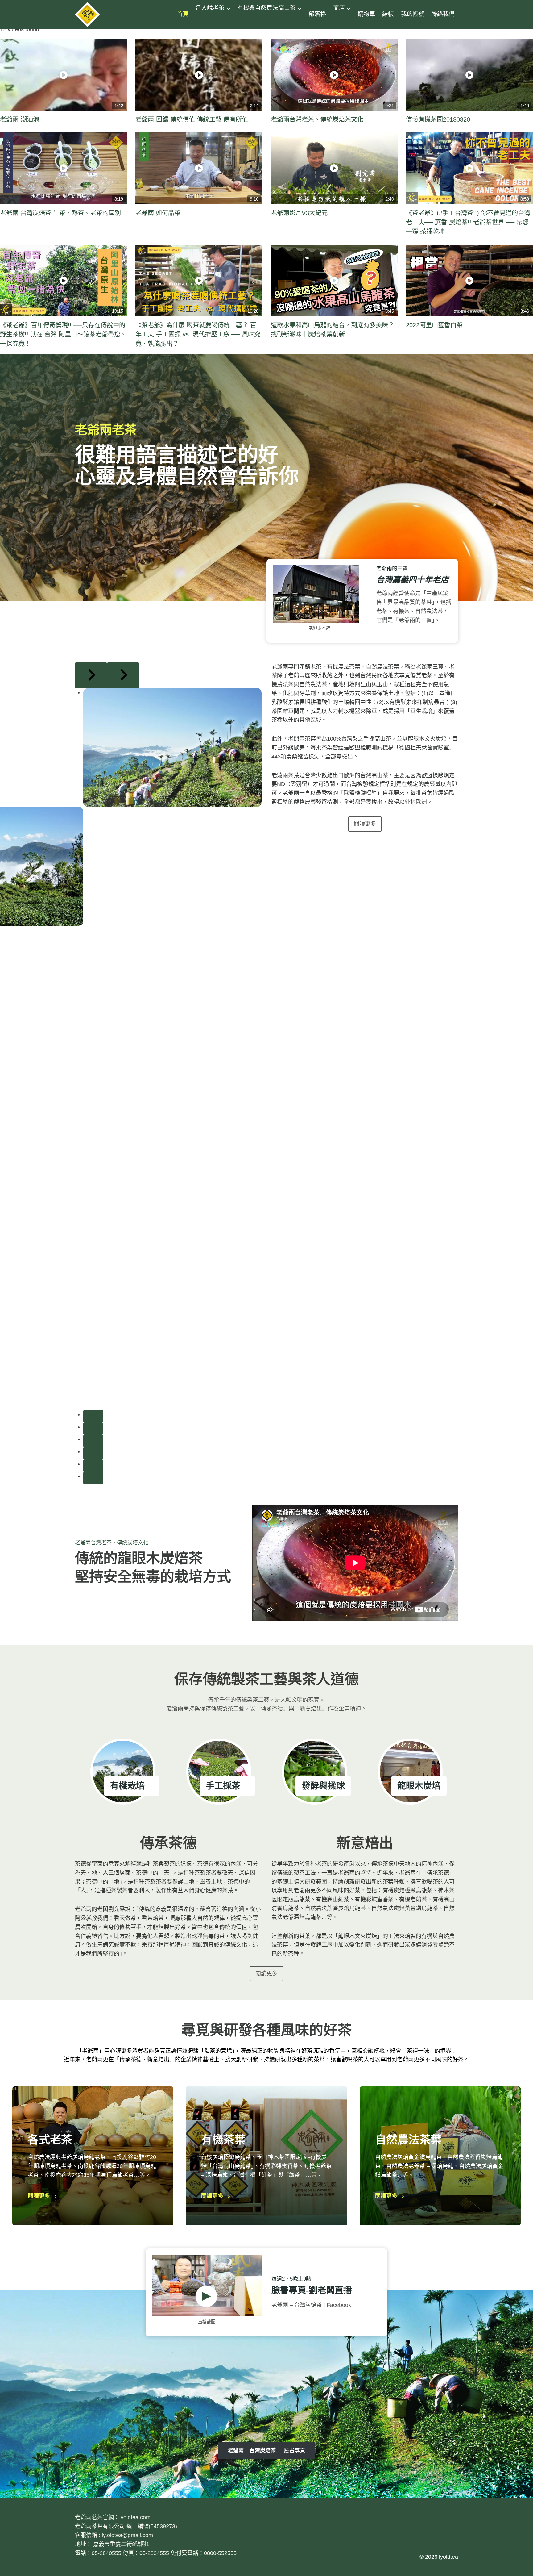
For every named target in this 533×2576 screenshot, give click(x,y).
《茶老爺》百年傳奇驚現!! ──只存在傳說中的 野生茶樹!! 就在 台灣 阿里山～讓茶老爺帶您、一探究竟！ (63, 334)
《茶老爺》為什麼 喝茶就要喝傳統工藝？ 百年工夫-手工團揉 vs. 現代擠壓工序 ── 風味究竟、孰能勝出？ (198, 334)
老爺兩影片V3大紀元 (299, 213)
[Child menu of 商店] (340, 23)
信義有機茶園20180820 (438, 119)
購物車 (367, 14)
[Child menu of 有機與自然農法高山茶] (244, 23)
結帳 (388, 14)
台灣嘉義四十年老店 (412, 580)
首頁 (183, 14)
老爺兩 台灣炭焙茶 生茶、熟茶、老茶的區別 (60, 213)
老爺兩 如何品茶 (158, 213)
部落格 (317, 14)
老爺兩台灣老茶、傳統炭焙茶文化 (317, 119)
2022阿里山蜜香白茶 (434, 325)
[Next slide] (123, 675)
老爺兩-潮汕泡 (20, 119)
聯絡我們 (443, 14)
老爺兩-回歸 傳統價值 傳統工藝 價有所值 (192, 119)
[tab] (93, 1416)
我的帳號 (413, 14)
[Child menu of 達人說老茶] (202, 23)
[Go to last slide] (91, 675)
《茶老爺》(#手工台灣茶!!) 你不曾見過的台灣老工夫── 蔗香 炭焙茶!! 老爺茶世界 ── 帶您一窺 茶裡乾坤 (468, 222)
